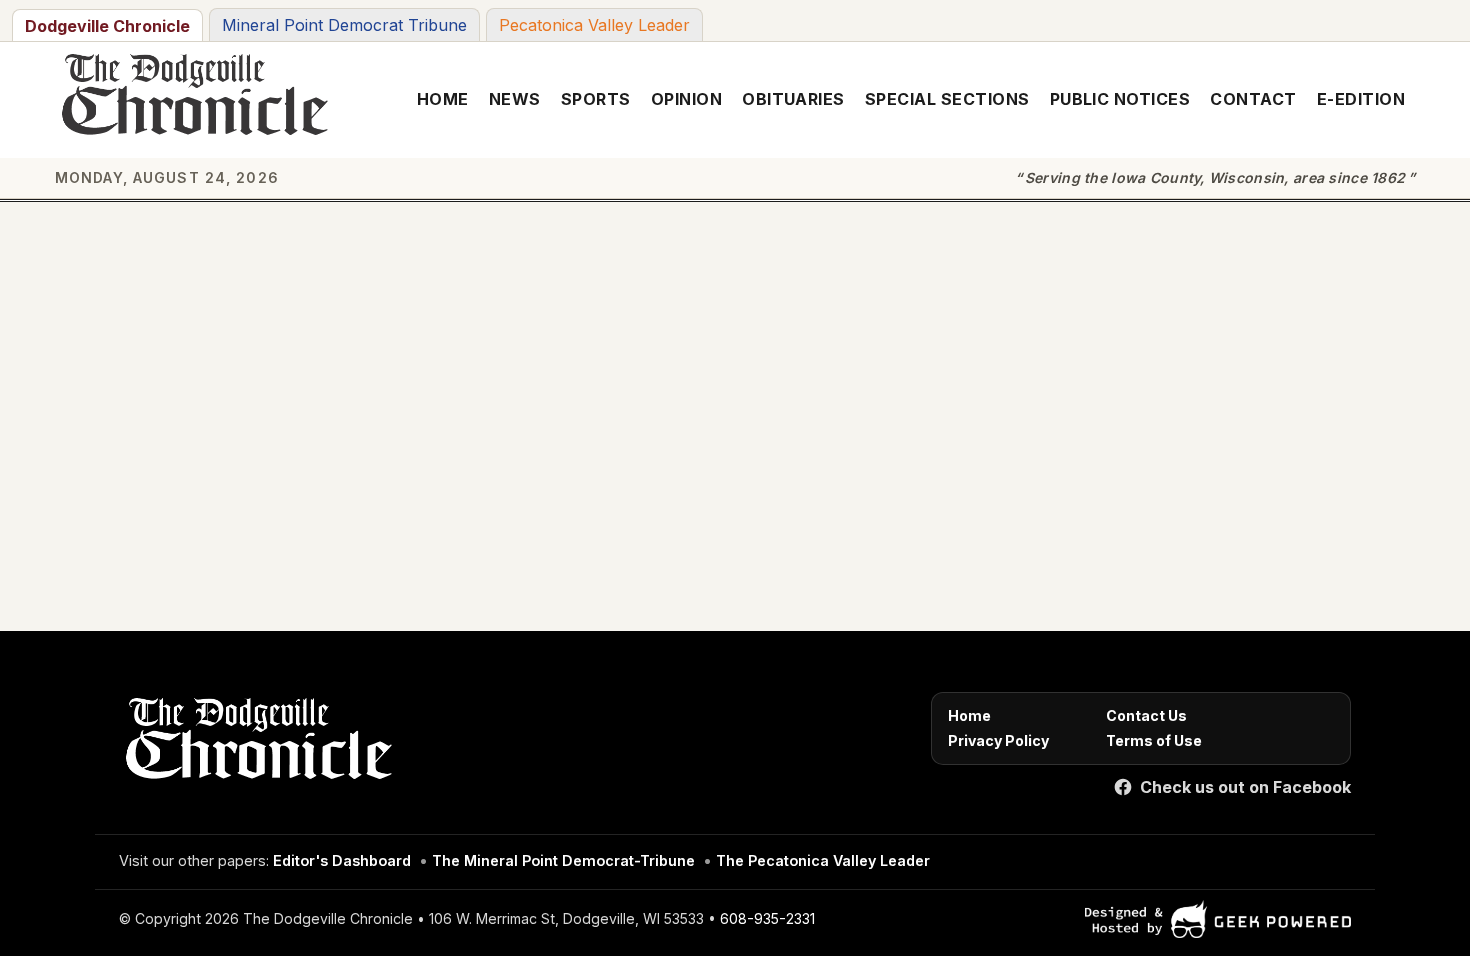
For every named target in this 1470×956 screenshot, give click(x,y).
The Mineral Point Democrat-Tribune (563, 860)
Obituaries (793, 99)
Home (443, 99)
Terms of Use (1154, 740)
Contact (1253, 99)
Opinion (686, 99)
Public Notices (1120, 99)
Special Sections (947, 99)
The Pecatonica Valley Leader (823, 860)
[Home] (255, 744)
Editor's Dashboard (342, 860)
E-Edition (1361, 99)
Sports (596, 99)
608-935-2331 (767, 918)
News (515, 99)
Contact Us (1146, 715)
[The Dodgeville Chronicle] (191, 100)
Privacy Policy (998, 740)
